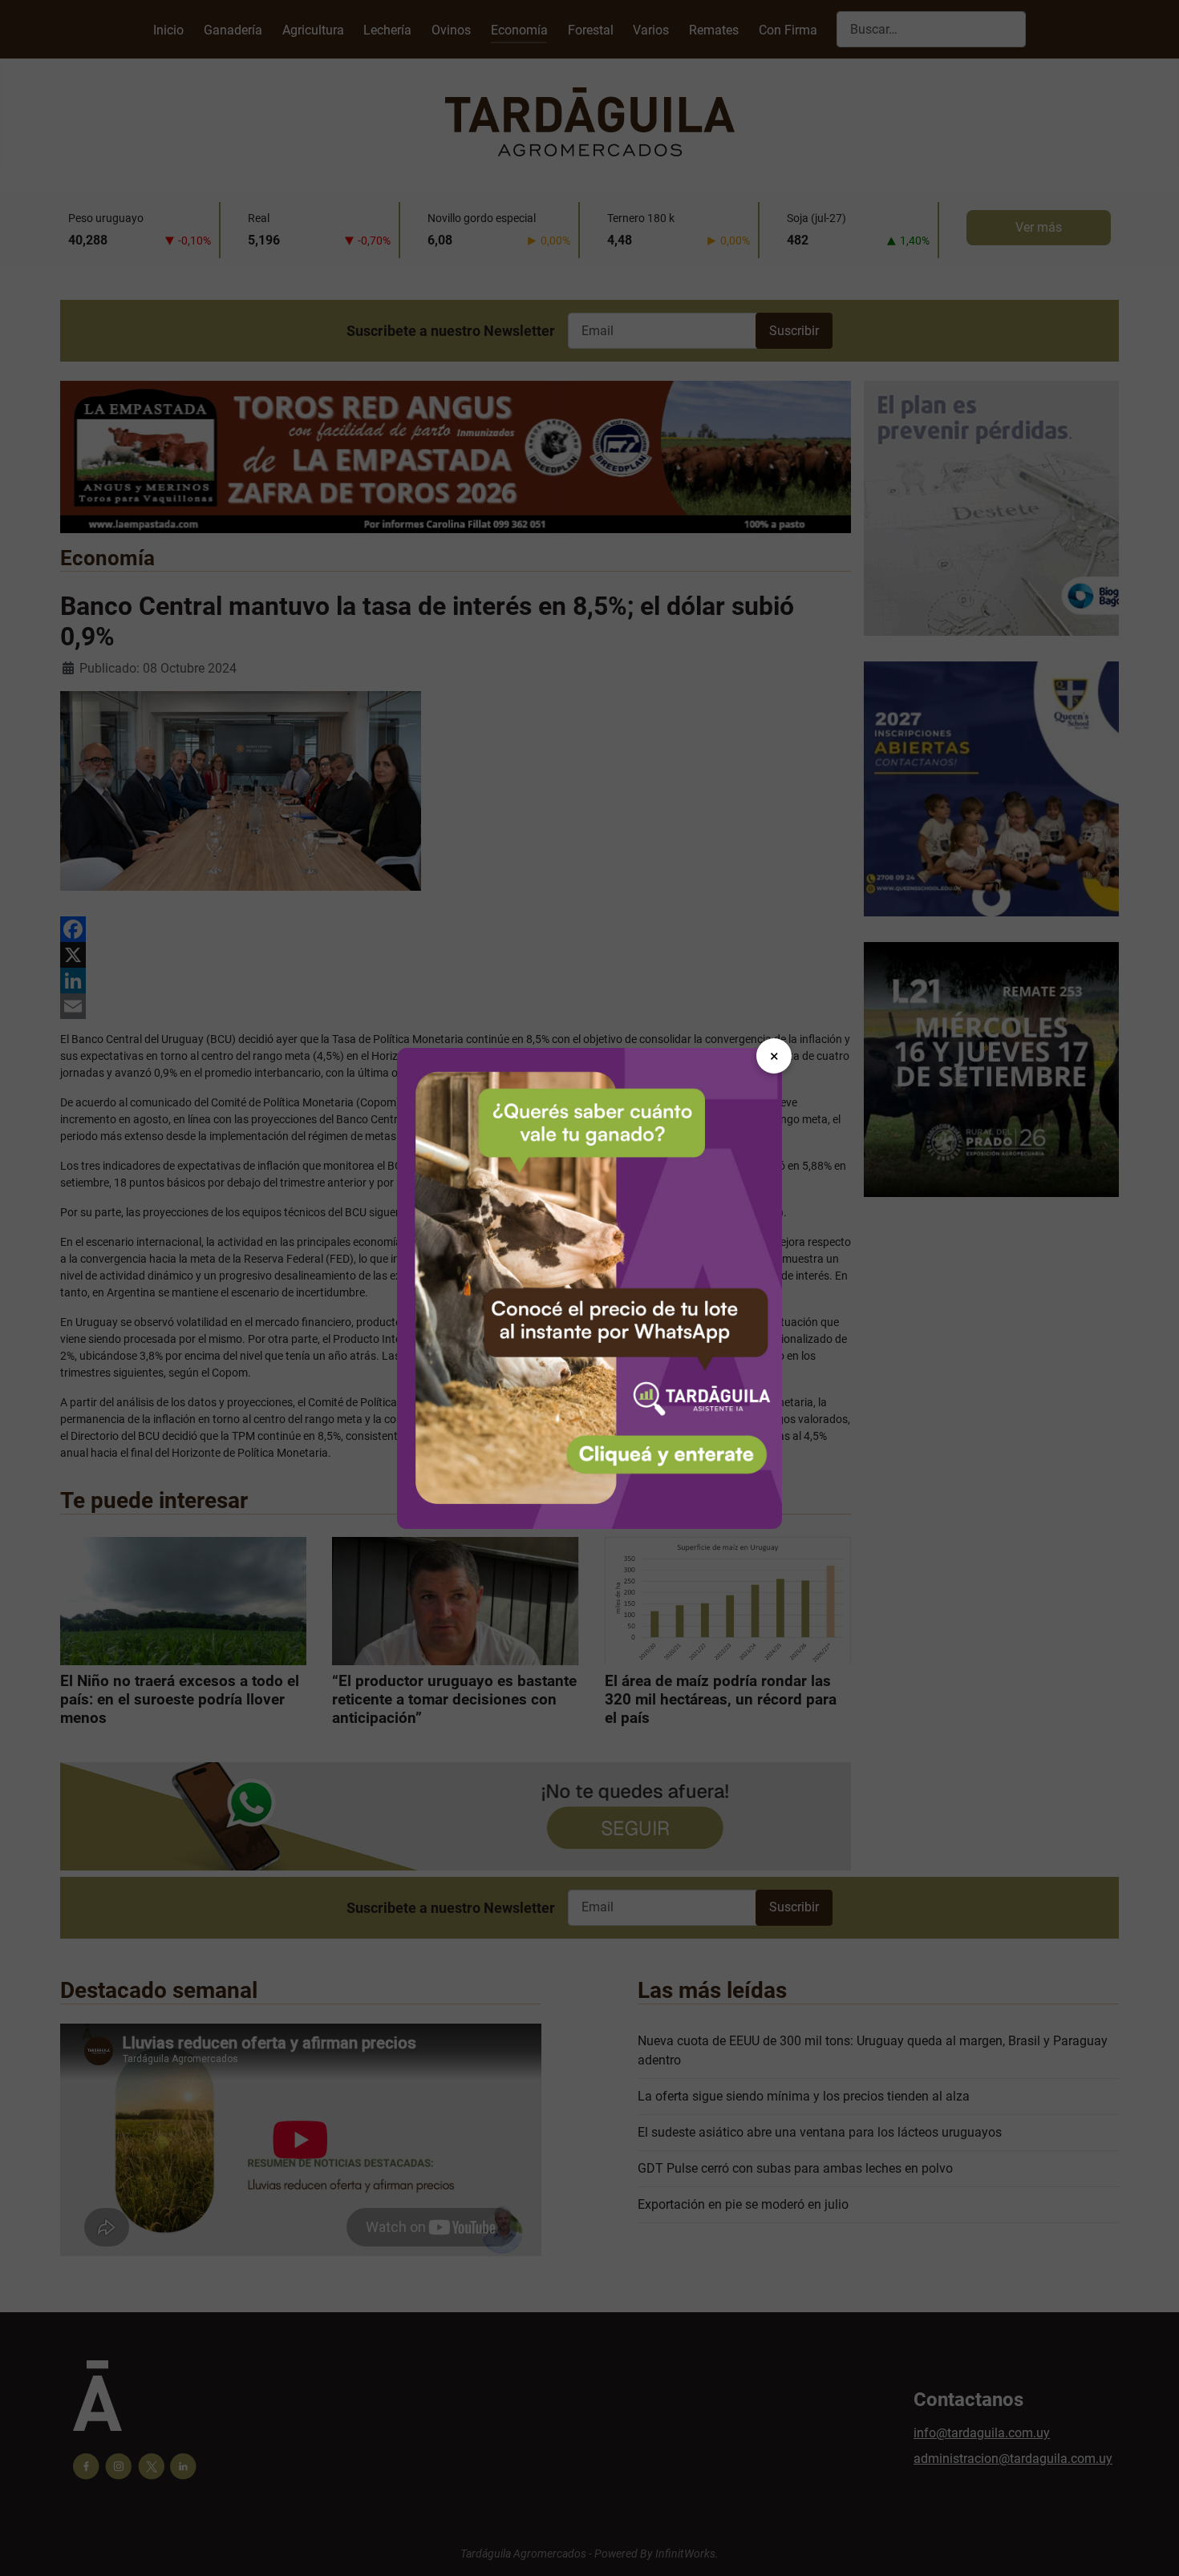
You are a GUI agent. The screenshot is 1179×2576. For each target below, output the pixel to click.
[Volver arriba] (1151, 2546)
